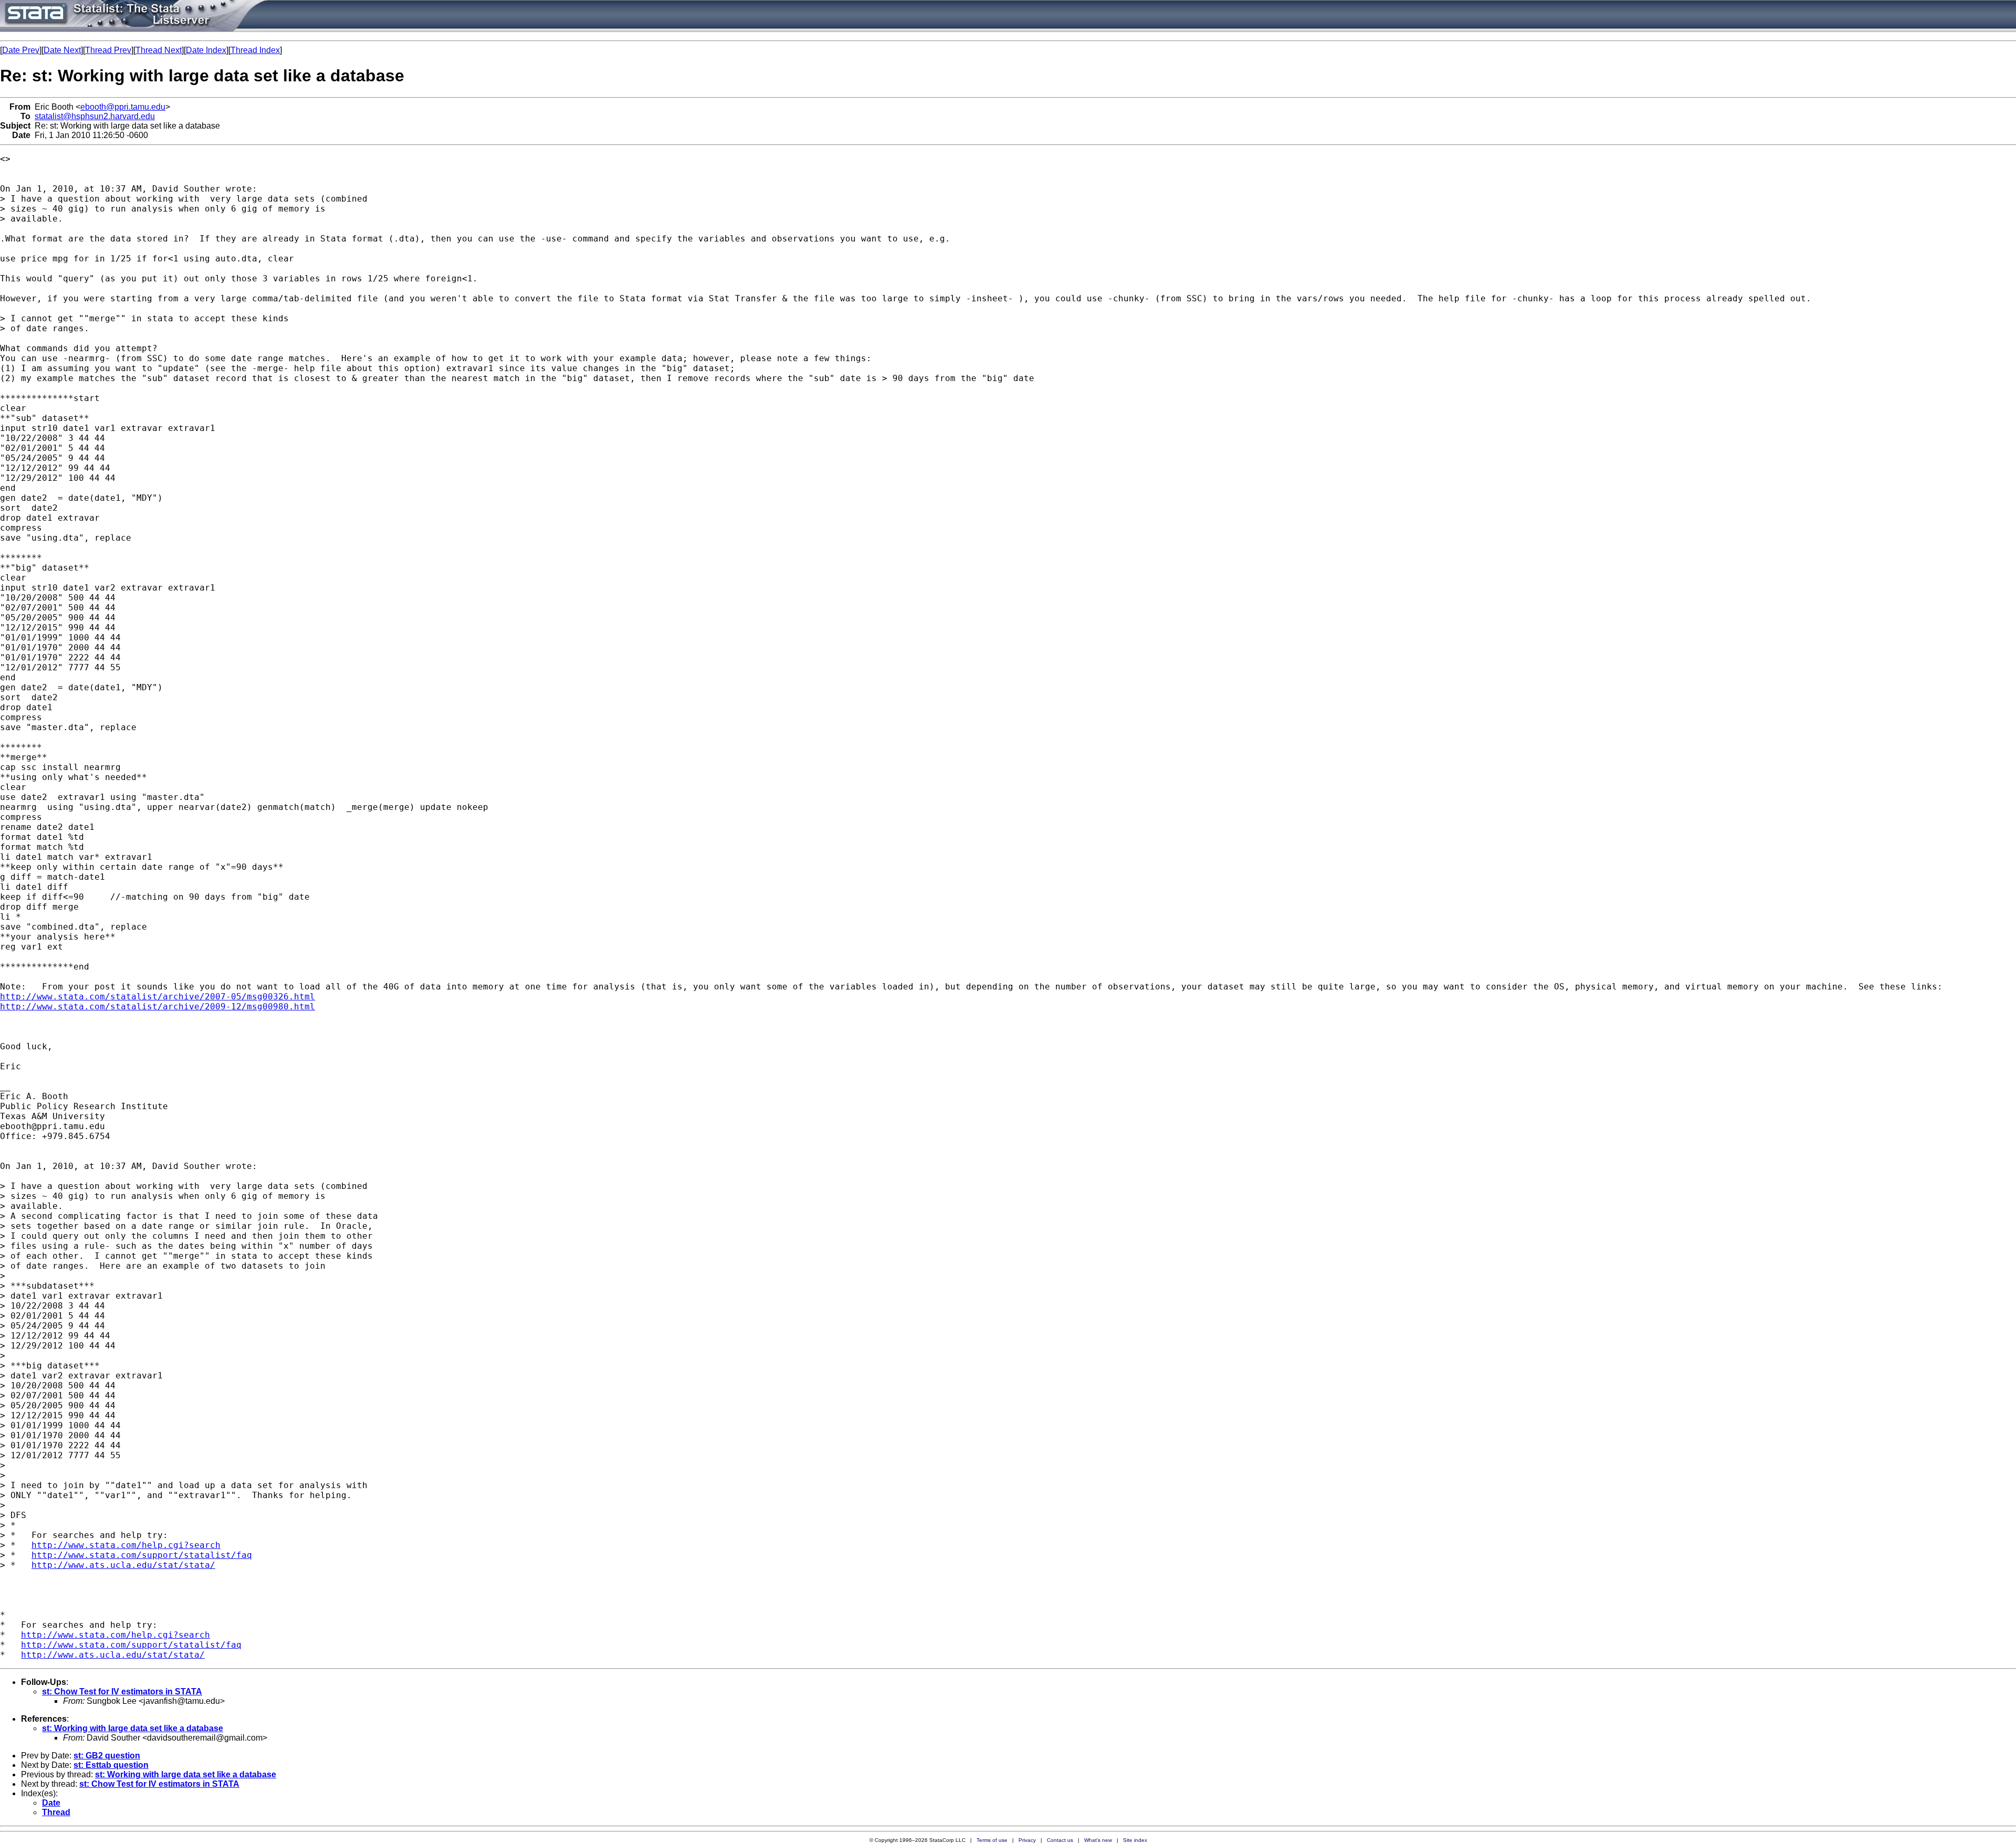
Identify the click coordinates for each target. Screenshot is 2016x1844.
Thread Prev (108, 50)
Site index (1135, 1840)
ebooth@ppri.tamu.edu (123, 107)
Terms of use (992, 1840)
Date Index (206, 50)
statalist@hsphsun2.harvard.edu (95, 116)
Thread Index (255, 50)
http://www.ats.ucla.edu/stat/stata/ (123, 1565)
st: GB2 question (107, 1756)
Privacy (1027, 1840)
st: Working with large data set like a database (133, 1728)
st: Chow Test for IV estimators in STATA (122, 1692)
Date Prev (21, 50)
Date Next (62, 50)
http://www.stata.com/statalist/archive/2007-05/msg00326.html (157, 997)
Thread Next (159, 50)
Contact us (1060, 1840)
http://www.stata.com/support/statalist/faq (142, 1555)
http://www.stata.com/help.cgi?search (126, 1545)
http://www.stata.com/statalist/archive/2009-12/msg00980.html (157, 1007)
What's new (1098, 1840)
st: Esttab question (111, 1765)
